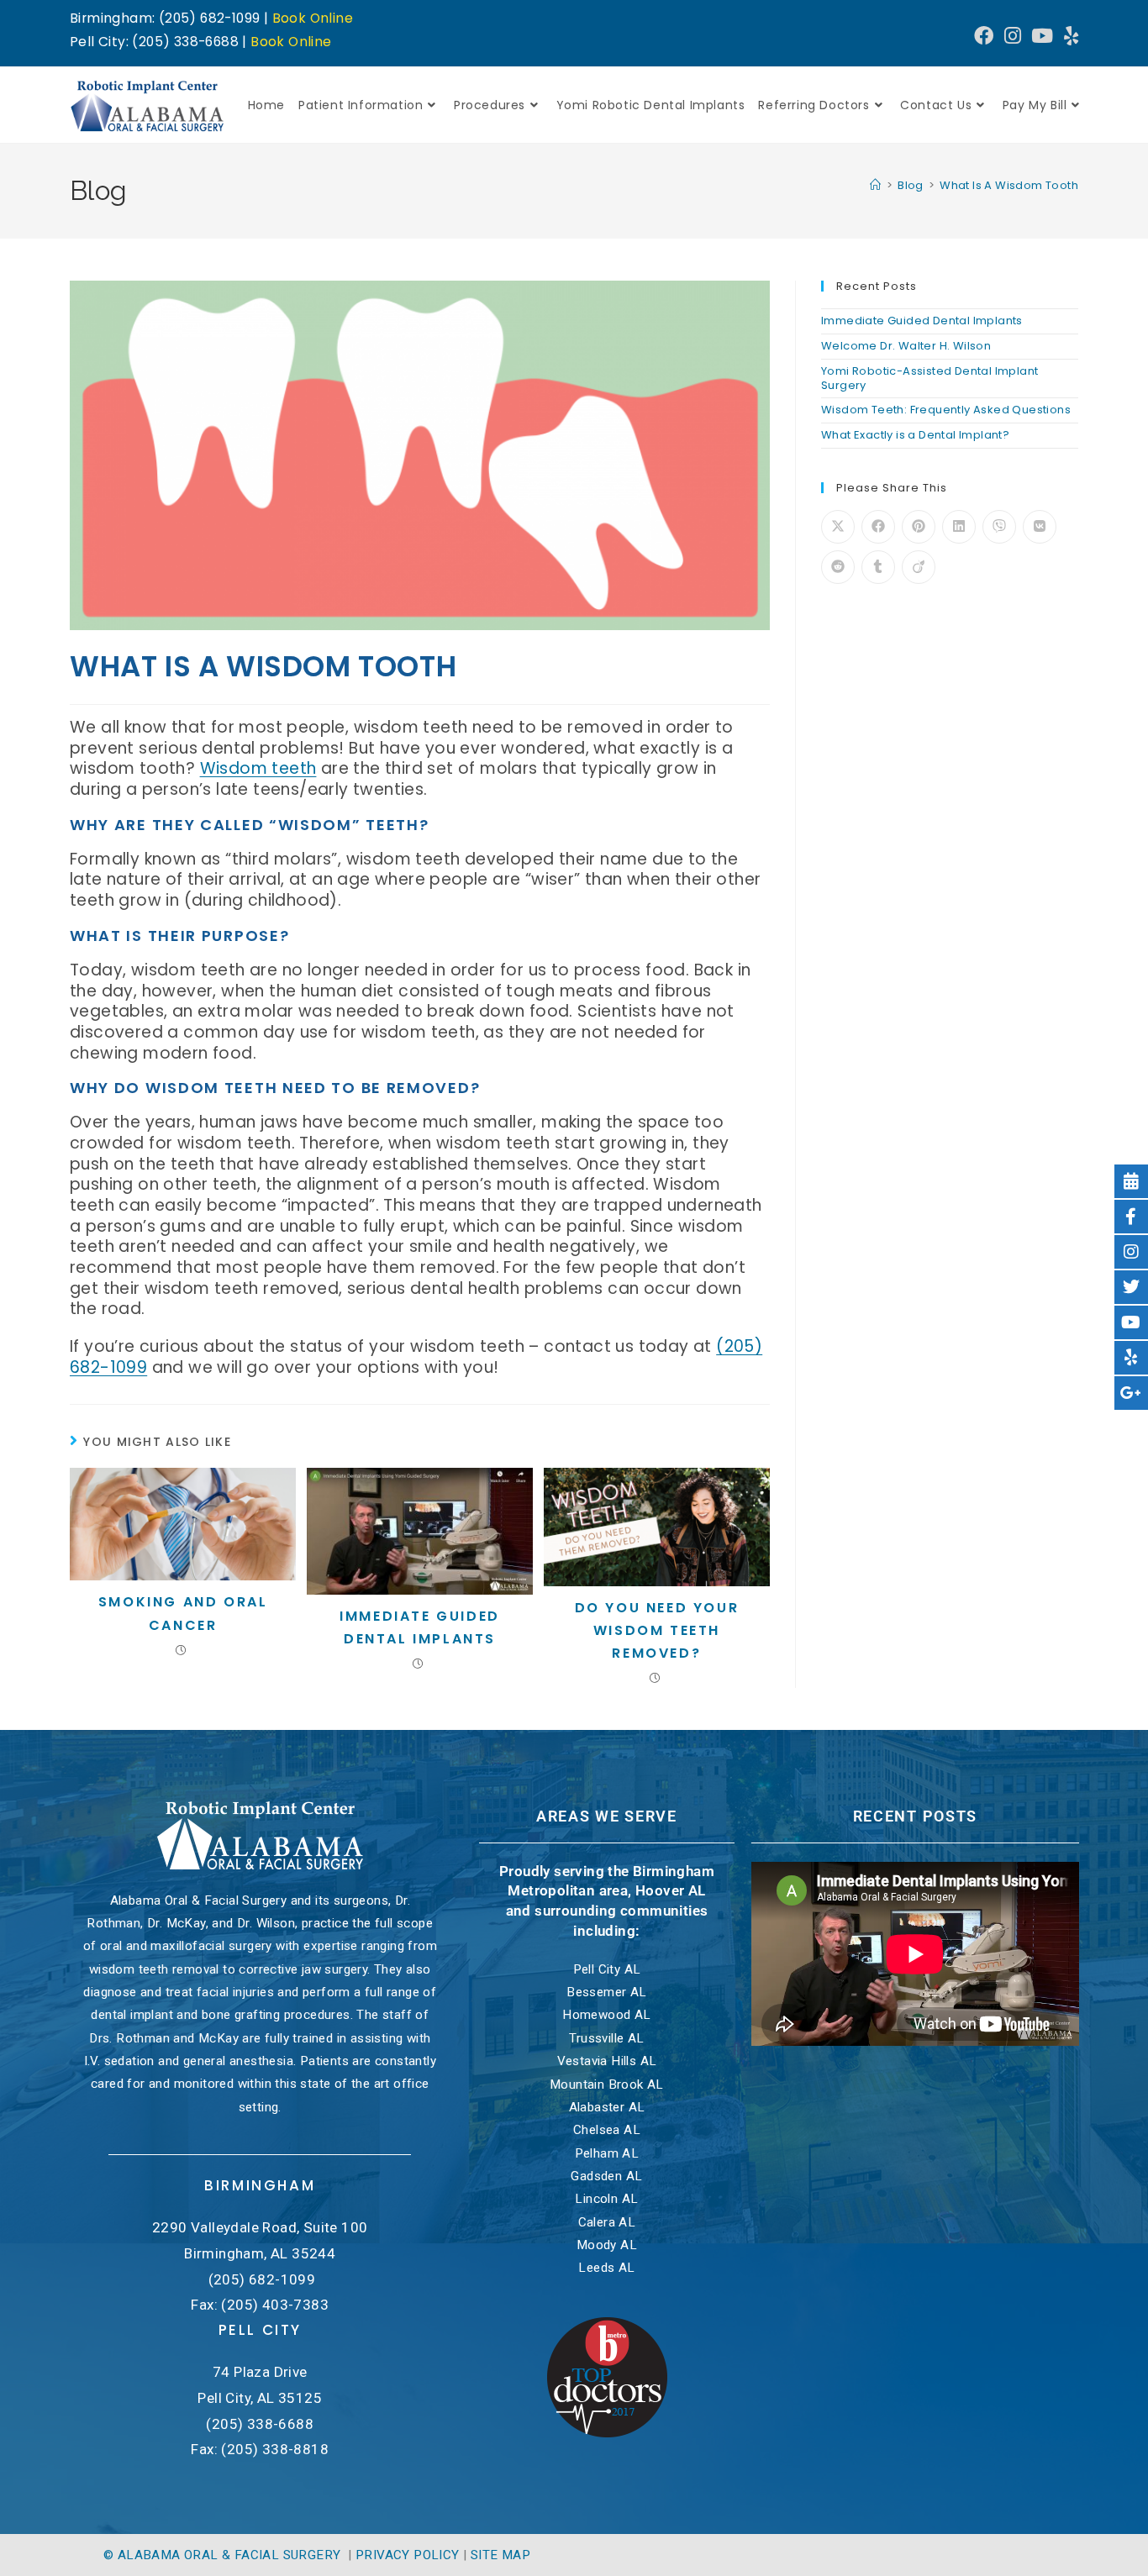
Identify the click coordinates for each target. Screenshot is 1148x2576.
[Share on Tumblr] (878, 567)
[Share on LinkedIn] (959, 527)
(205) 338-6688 (260, 2424)
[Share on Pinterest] (919, 527)
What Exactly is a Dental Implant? (915, 435)
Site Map (500, 2555)
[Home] (875, 185)
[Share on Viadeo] (919, 567)
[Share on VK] (1040, 527)
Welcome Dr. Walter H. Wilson (906, 346)
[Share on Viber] (999, 527)
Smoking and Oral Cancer (183, 1613)
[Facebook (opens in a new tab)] (984, 36)
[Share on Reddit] (838, 567)
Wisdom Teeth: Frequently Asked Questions (946, 410)
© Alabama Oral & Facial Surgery (224, 2555)
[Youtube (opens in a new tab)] (1042, 36)
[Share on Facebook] (878, 527)
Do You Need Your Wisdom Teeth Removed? (657, 1630)
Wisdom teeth (258, 768)
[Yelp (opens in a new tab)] (1069, 36)
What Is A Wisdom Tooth (1009, 185)
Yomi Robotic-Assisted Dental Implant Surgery (929, 378)
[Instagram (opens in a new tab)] (1013, 36)
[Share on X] (838, 527)
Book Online (313, 18)
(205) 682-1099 (262, 2279)
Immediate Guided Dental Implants (420, 1627)
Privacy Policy (408, 2555)
